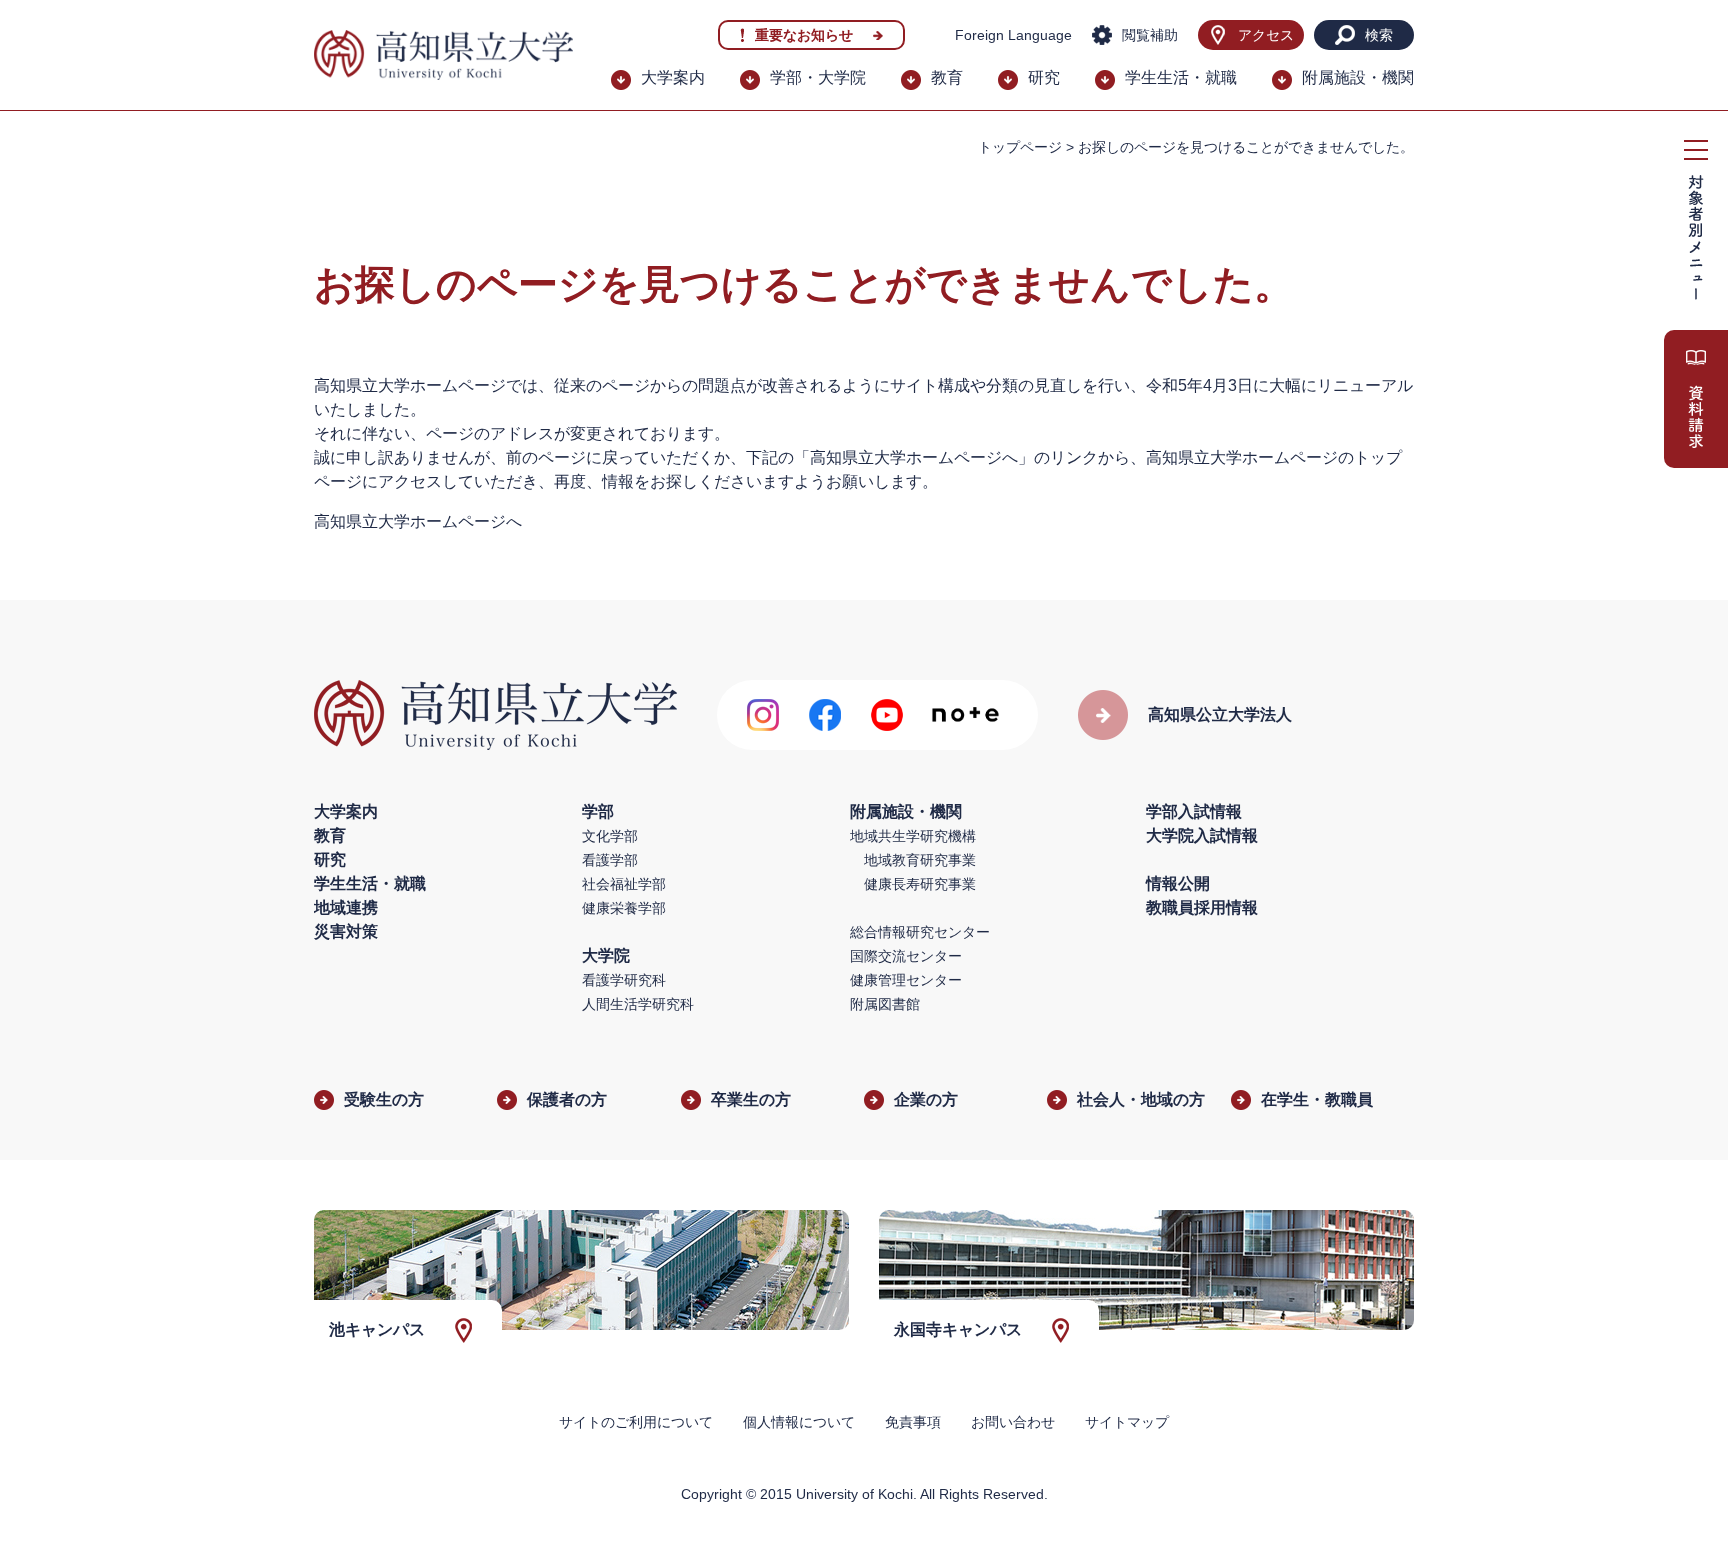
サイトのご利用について (636, 1422)
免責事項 (913, 1422)
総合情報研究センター (920, 932)
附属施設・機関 (1358, 77)
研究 (1044, 77)
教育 (947, 77)
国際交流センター (906, 956)
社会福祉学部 (624, 884)
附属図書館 (885, 1004)
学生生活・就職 (1181, 77)
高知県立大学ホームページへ (418, 521)
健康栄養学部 (624, 908)
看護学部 (610, 860)
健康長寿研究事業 (920, 884)
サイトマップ (1127, 1422)
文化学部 (610, 836)
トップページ (1020, 147)
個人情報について (799, 1422)
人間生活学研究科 (638, 1004)
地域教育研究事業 (920, 860)
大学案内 (673, 77)
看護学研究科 (624, 980)
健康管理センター (906, 980)
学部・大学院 (818, 77)
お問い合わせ (1013, 1422)
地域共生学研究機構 (913, 836)
